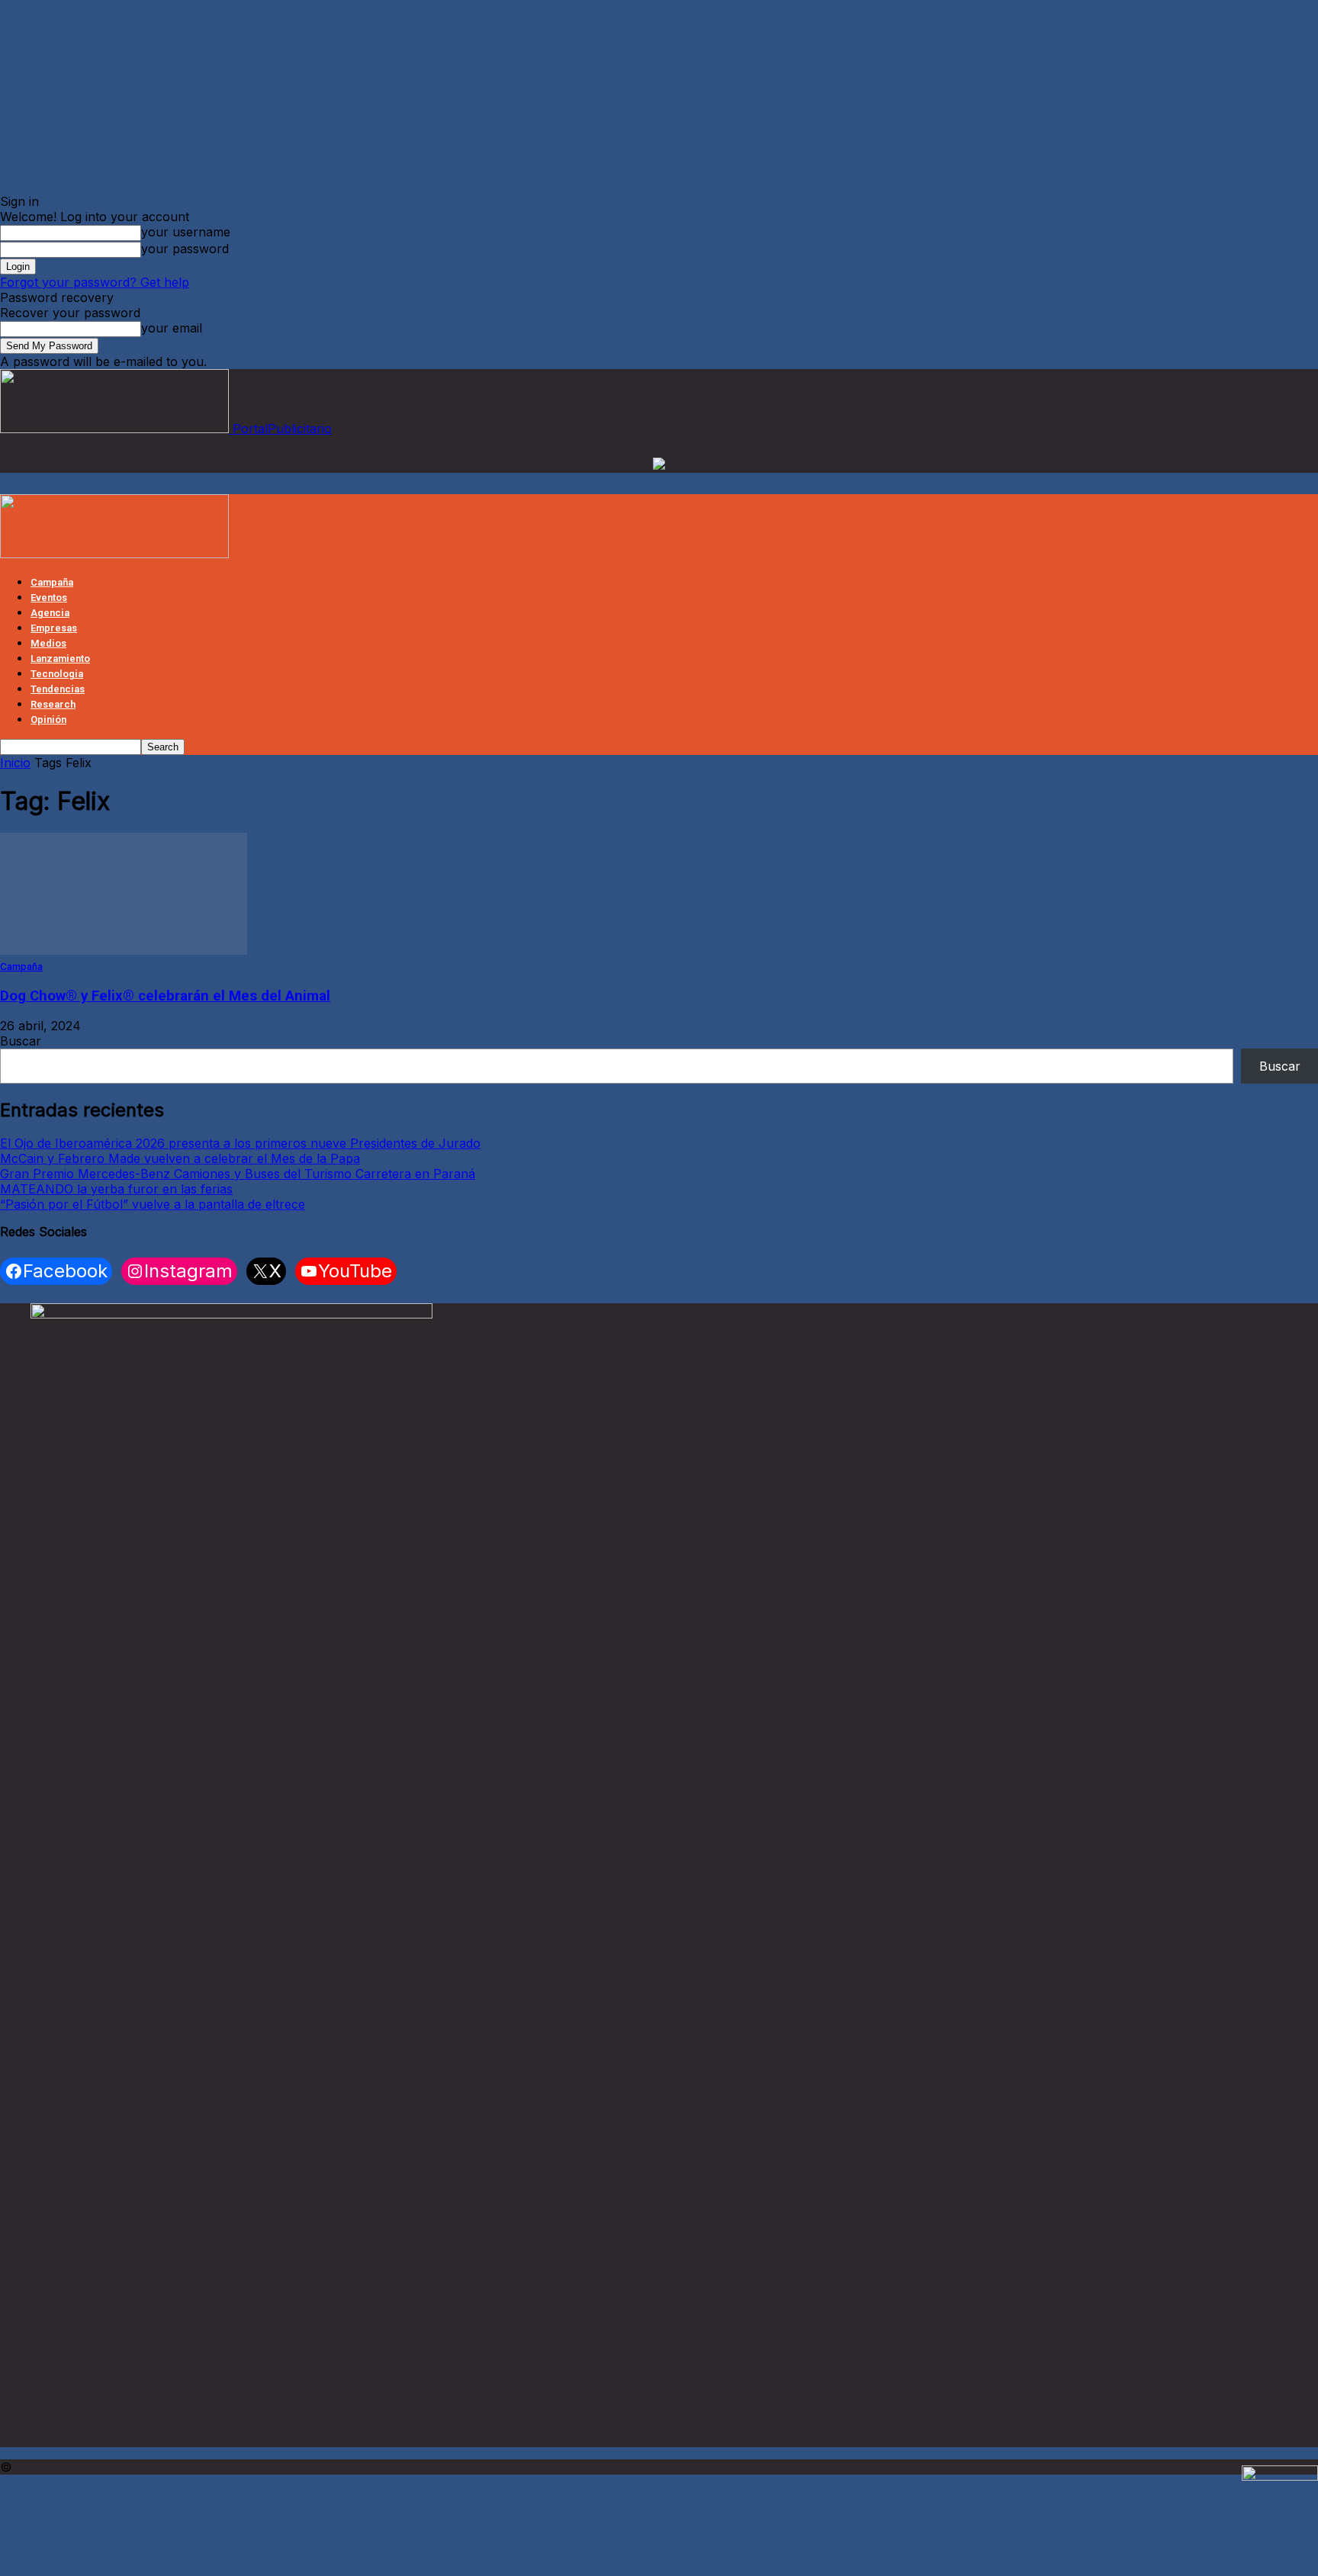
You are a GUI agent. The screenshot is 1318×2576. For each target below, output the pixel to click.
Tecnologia (57, 674)
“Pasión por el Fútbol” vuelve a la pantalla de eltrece (153, 1204)
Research (53, 704)
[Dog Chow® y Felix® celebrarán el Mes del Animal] (124, 950)
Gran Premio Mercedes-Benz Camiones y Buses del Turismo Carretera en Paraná (238, 1174)
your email (172, 328)
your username (186, 232)
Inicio (15, 763)
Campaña (52, 582)
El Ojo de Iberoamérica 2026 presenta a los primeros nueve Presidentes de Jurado (240, 1143)
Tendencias (58, 689)
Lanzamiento (60, 658)
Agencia (50, 613)
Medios (48, 643)
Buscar (21, 1041)
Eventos (49, 597)
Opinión (48, 719)
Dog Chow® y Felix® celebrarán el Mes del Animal (165, 996)
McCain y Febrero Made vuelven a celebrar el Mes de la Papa (180, 1158)
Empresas (54, 628)
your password (185, 249)
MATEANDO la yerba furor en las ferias (116, 1189)
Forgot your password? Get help (95, 282)
